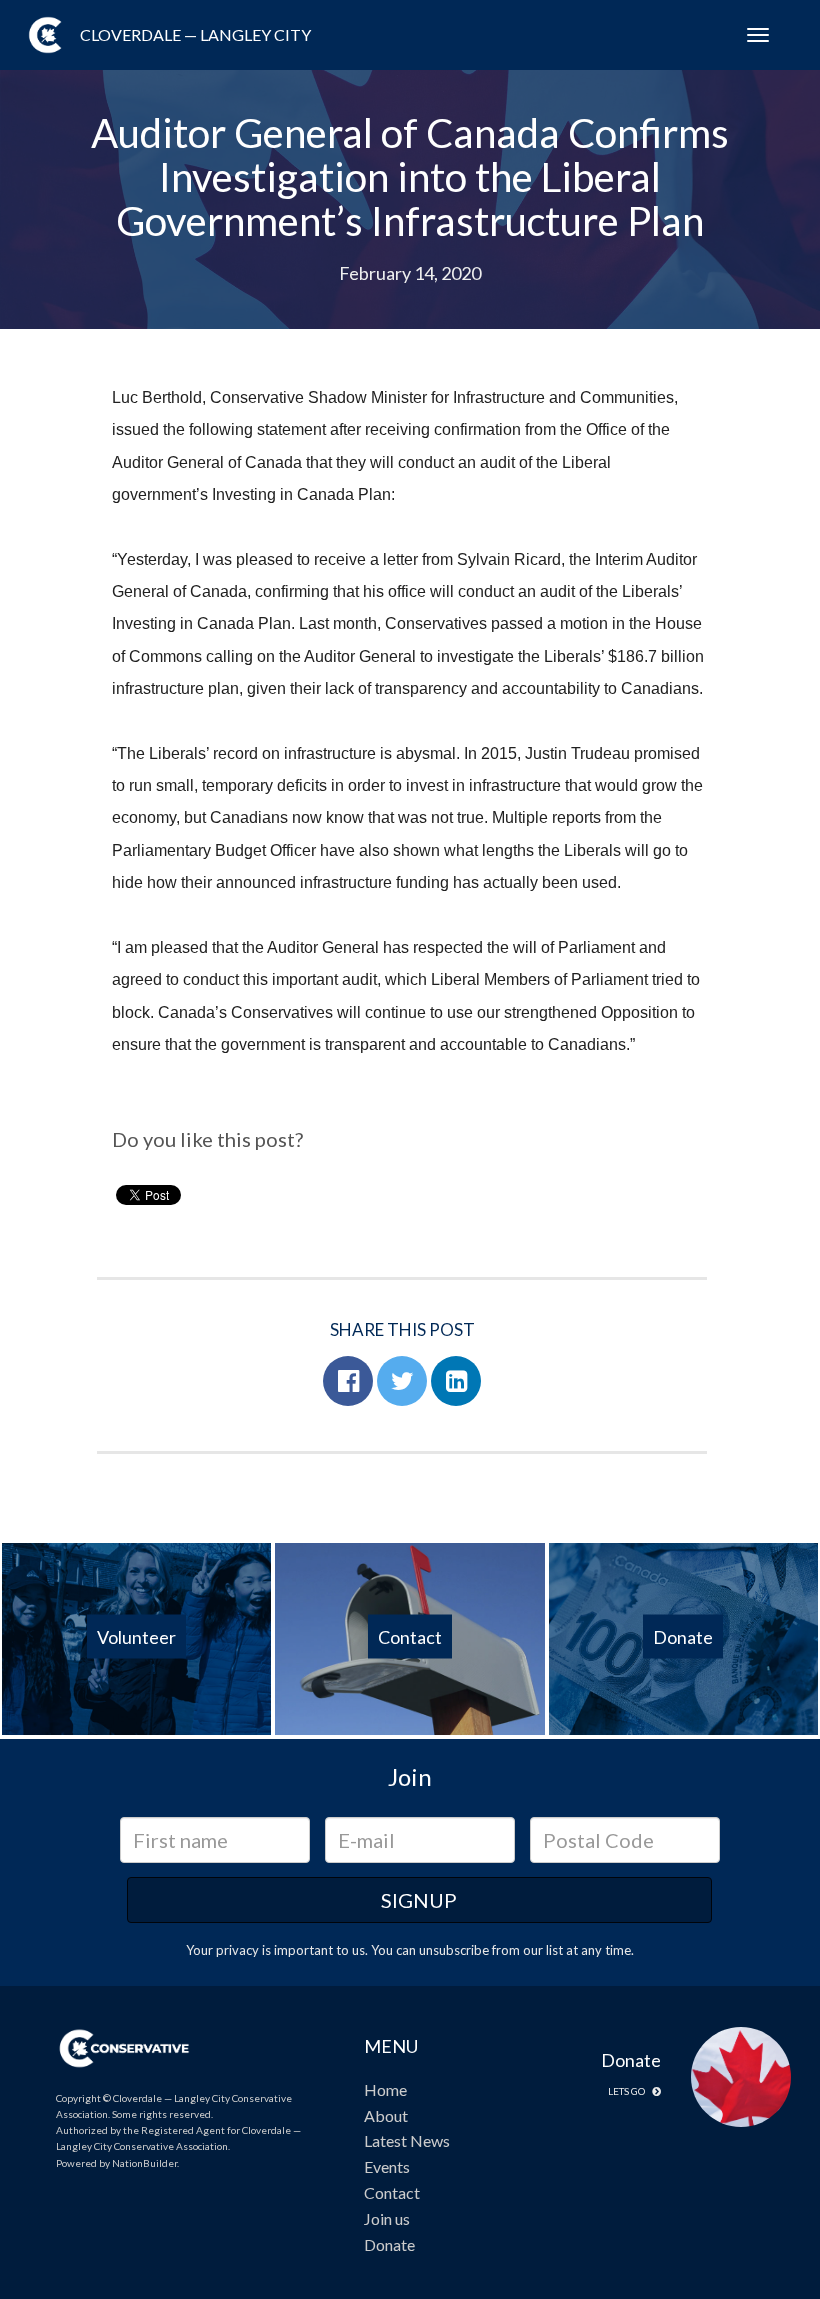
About (386, 2115)
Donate (389, 2244)
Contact (392, 2192)
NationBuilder (144, 2163)
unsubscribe (454, 1950)
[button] (348, 1381)
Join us (387, 2218)
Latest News (407, 2140)
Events (387, 2166)
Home (385, 2089)
